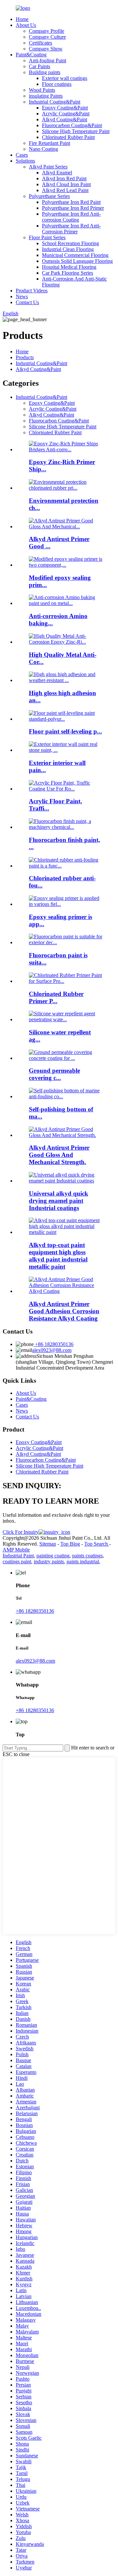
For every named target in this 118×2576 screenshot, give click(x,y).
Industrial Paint (18, 1556)
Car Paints (39, 66)
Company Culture (47, 37)
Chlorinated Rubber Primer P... (56, 997)
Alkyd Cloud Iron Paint (66, 184)
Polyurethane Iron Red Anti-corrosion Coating (71, 217)
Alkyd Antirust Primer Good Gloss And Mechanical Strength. (59, 1155)
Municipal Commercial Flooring (75, 255)
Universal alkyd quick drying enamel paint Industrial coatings (59, 1201)
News (22, 296)
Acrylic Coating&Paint (66, 114)
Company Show (46, 49)
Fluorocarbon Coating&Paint (72, 125)
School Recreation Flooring (70, 243)
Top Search (97, 1544)
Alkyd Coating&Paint (65, 119)
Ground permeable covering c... (54, 1074)
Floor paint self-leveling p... (65, 731)
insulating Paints (46, 96)
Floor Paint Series (47, 237)
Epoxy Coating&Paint (65, 108)
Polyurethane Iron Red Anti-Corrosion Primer (71, 229)
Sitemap (48, 1544)
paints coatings (87, 1556)
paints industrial (83, 1561)
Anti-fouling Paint (48, 60)
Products (25, 357)
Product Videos (32, 291)
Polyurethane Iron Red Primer (73, 208)
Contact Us (27, 302)
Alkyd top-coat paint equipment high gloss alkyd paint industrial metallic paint (58, 1256)
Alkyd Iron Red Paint (64, 178)
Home (22, 19)
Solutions (25, 161)
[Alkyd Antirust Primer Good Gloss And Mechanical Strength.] (66, 1135)
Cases (22, 155)
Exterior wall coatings (65, 78)
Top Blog (70, 1544)
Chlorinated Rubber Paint (68, 137)
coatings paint (17, 1561)
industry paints (49, 1561)
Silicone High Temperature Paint (76, 131)
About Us (26, 25)
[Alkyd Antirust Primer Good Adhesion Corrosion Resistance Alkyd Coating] (66, 1291)
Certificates (40, 43)
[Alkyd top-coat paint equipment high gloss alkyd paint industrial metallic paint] (66, 1232)
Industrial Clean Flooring (68, 249)
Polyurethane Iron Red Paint (71, 202)
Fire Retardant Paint (49, 143)
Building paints (45, 72)
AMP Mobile (16, 1550)
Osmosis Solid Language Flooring (77, 261)
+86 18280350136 (54, 1344)
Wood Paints (42, 90)
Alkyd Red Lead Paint (65, 190)
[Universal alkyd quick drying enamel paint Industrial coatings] (66, 1181)
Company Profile (47, 31)
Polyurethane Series (49, 196)
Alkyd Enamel (57, 173)
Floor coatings (57, 84)
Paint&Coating (31, 55)
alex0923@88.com (52, 1350)
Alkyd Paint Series (48, 167)
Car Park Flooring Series (68, 273)
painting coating (53, 1556)
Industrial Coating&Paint (55, 102)
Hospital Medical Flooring (69, 267)
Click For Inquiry (21, 1532)
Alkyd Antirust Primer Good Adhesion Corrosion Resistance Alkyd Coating (64, 1311)
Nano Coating (43, 149)
